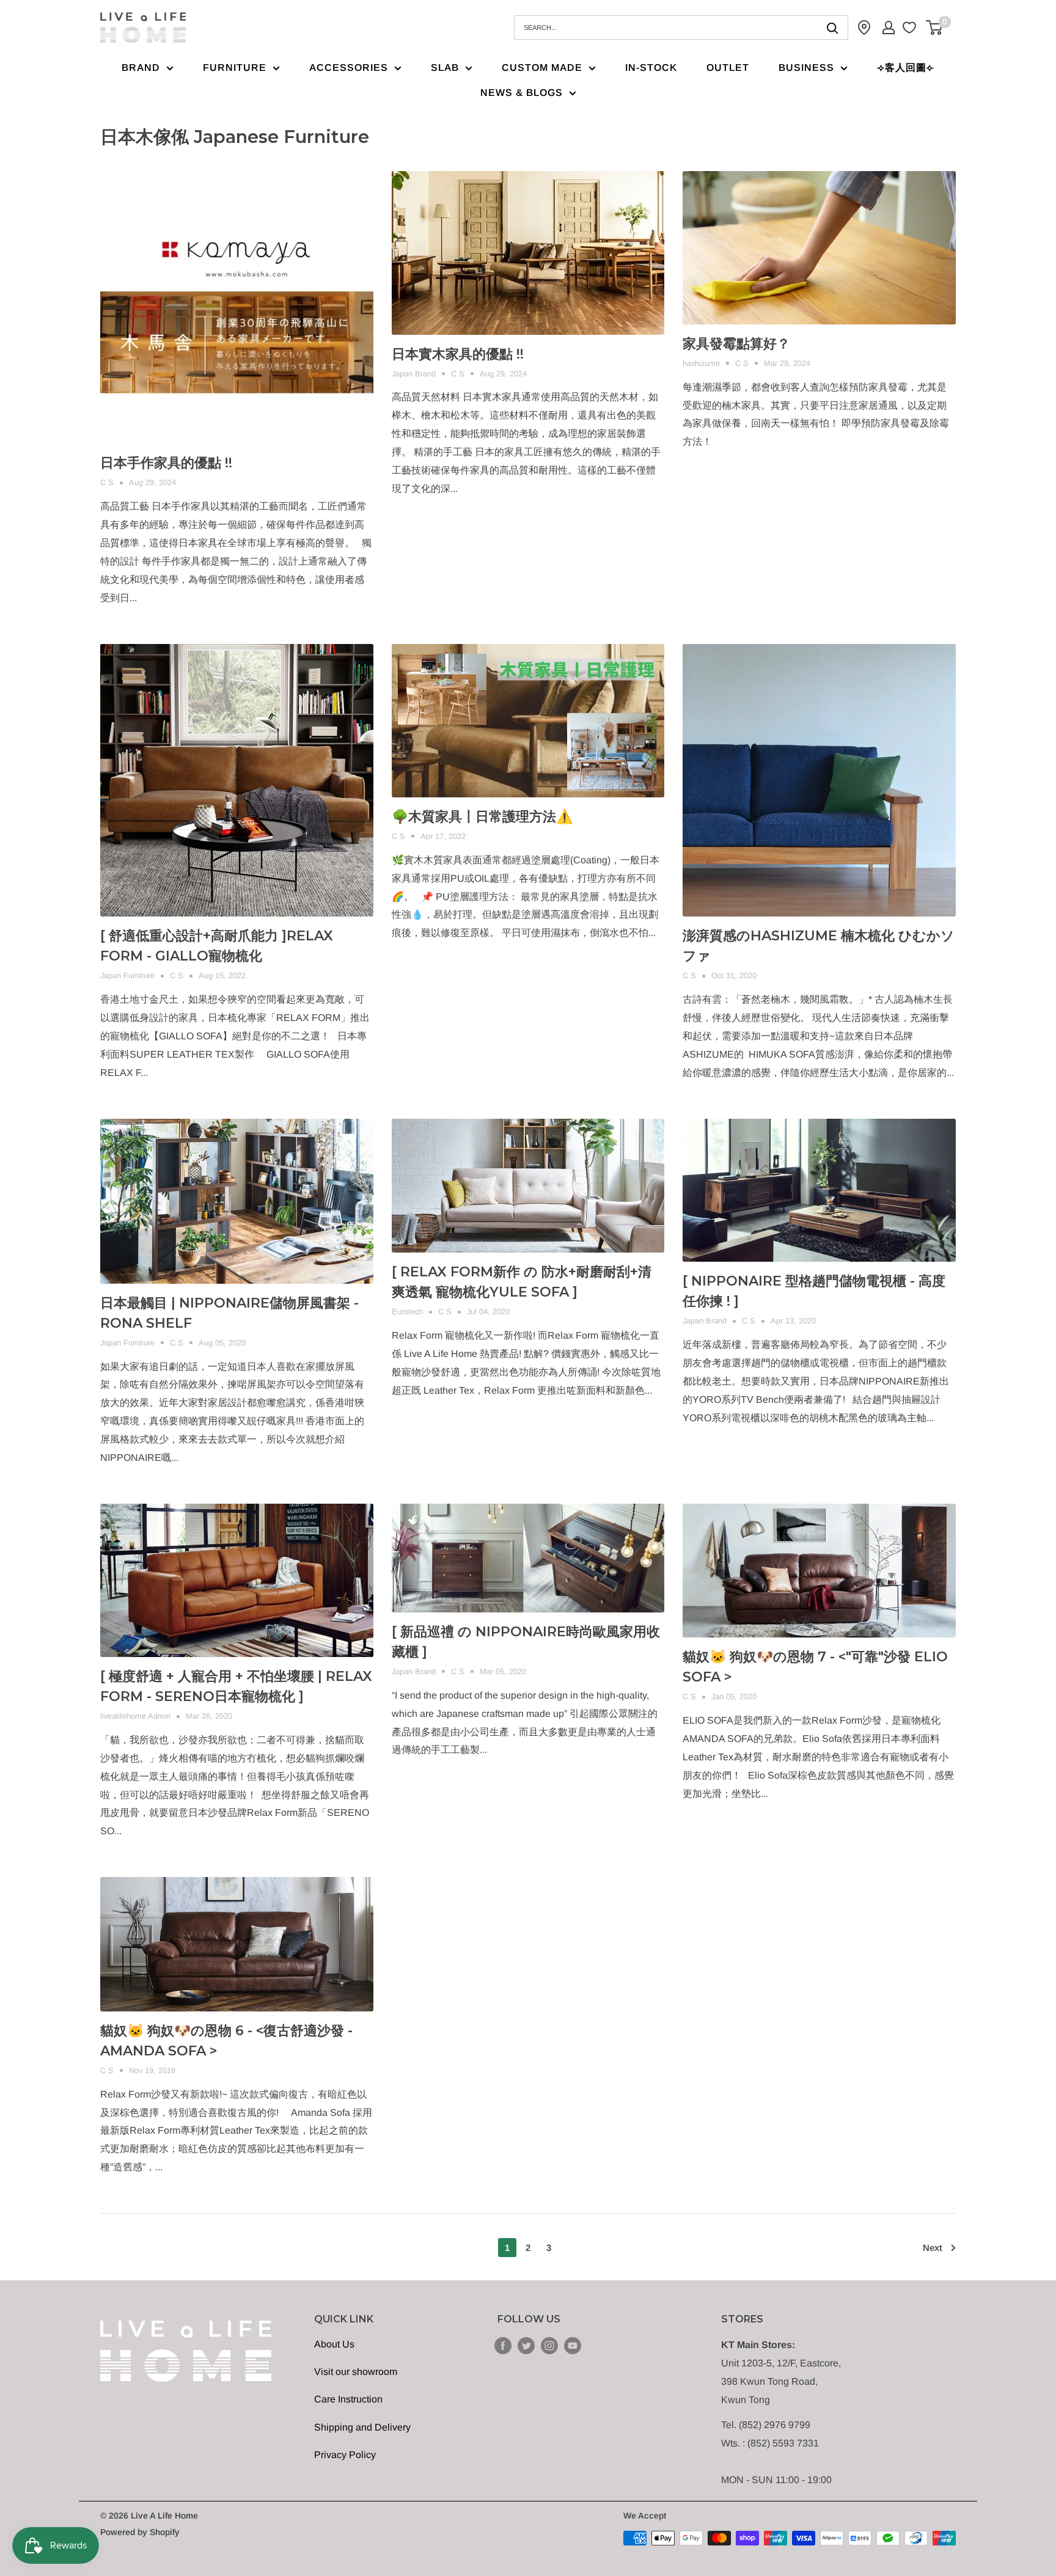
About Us (334, 2344)
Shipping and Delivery (362, 2427)
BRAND (141, 68)
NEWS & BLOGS (522, 93)
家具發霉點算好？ (736, 344)
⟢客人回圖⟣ (906, 68)
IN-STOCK (651, 68)
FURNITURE (235, 68)
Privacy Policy (345, 2455)
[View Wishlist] (911, 27)
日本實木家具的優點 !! (458, 354)
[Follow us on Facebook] (503, 2345)
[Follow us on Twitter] (526, 2345)
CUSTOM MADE (542, 68)
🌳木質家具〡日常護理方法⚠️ (482, 817)
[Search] (833, 27)
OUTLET (728, 68)
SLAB (445, 68)
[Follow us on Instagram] (549, 2345)
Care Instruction (348, 2399)
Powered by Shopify (140, 2532)
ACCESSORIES (349, 68)
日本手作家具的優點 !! (166, 463)
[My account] (889, 27)
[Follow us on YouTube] (573, 2345)
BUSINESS (806, 68)
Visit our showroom (356, 2372)
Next (933, 2248)
